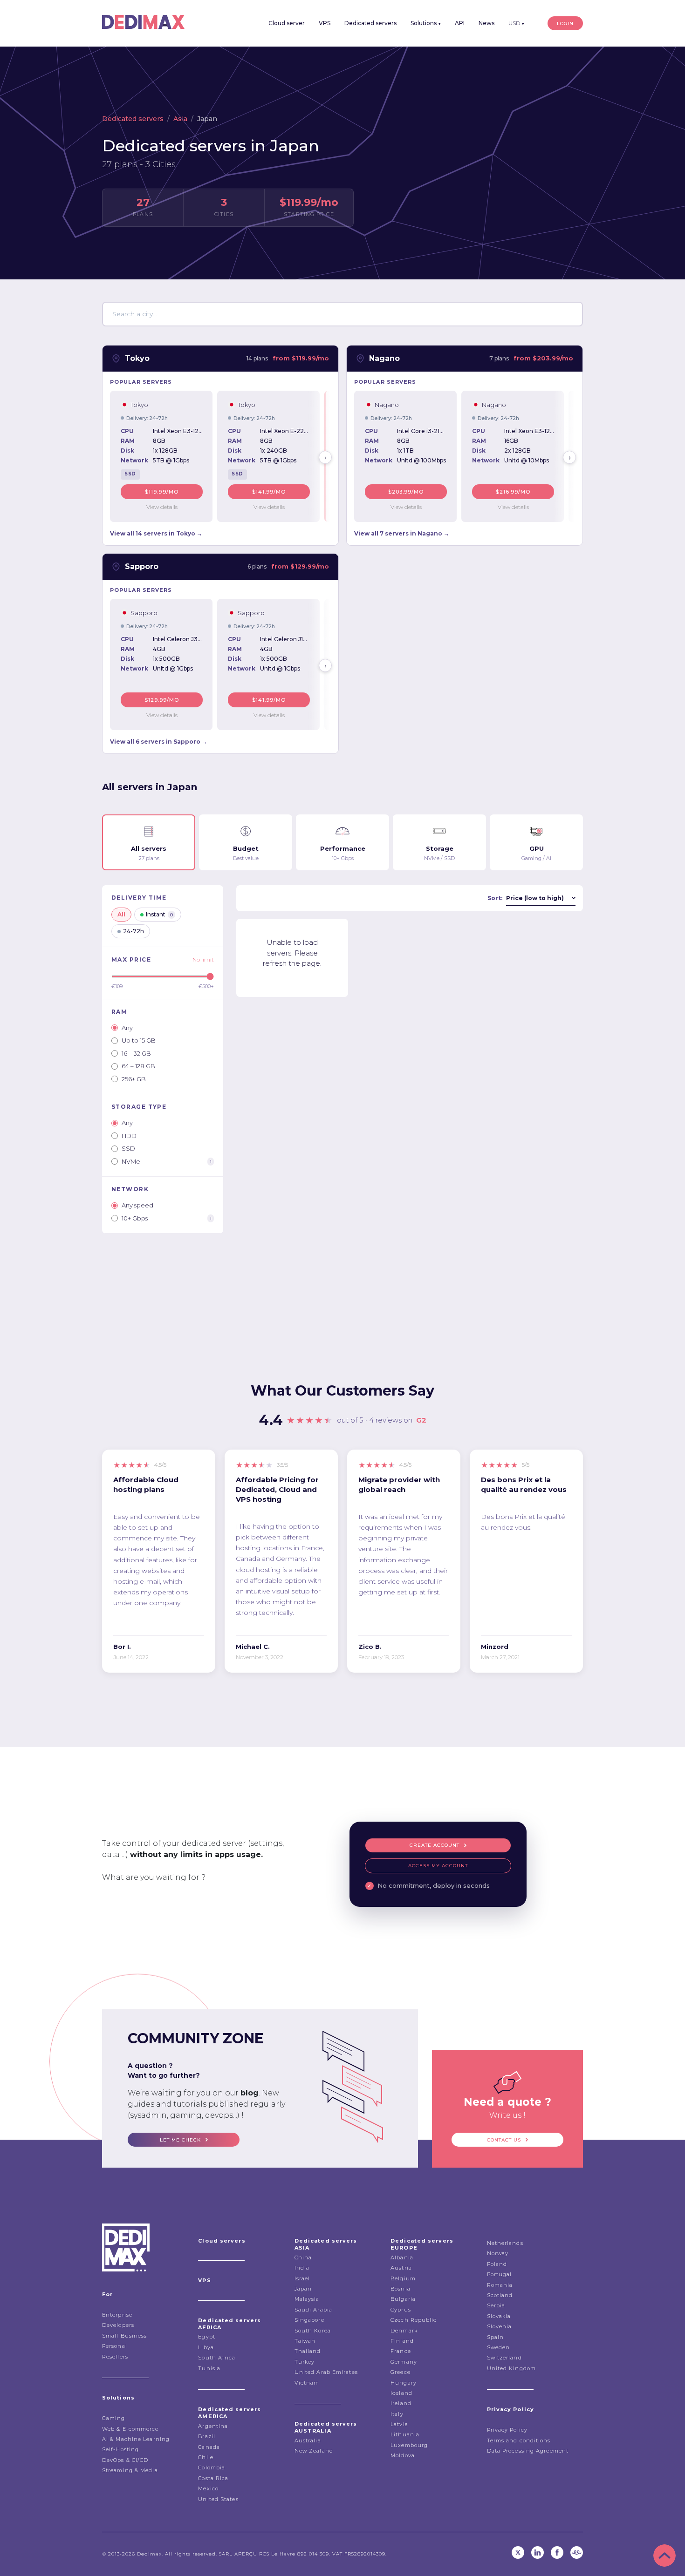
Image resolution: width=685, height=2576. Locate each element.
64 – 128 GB (138, 1066)
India (302, 2268)
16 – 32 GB (136, 1053)
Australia (308, 2440)
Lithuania (405, 2434)
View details (162, 507)
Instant (159, 914)
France (401, 2351)
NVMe (167, 1161)
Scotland (500, 2295)
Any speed (137, 1205)
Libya (206, 2347)
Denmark (404, 2331)
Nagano (384, 358)
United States (218, 2499)
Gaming (114, 2418)
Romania (500, 2285)
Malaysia (307, 2299)
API (460, 23)
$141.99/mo (269, 492)
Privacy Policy (507, 2430)
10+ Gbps (167, 1218)
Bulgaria (403, 2299)
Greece (401, 2372)
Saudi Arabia (313, 2310)
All (121, 914)
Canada (209, 2447)
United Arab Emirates (326, 2372)
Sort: (495, 898)
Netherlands (505, 2243)
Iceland (401, 2393)
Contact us (504, 2140)
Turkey (305, 2362)
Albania (402, 2257)
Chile (206, 2457)
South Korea (313, 2331)
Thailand (308, 2351)
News (486, 23)
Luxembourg (409, 2445)
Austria (401, 2268)
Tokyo (137, 358)
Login (565, 24)
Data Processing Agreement (528, 2451)
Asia (180, 119)
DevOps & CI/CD (125, 2460)
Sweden (499, 2347)
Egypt (207, 2337)
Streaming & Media (130, 2470)
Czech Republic (414, 2320)
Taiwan (305, 2341)
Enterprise (117, 2315)
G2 (421, 1420)
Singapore (309, 2320)
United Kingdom (511, 2368)
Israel (302, 2278)
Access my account (438, 1866)
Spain (496, 2337)
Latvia (399, 2424)
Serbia (496, 2305)
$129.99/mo (162, 700)
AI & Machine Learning (136, 2439)
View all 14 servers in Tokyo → (156, 533)
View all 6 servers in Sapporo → (159, 742)
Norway (498, 2253)
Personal (115, 2346)
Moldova (403, 2455)
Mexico (208, 2488)
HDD (129, 1136)
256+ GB (134, 1079)
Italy (397, 2414)
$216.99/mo (513, 492)
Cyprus (401, 2310)
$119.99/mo (162, 492)
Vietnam (307, 2383)
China (303, 2257)
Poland (497, 2264)
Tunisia (209, 2368)
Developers (118, 2325)
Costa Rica (213, 2478)
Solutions (426, 23)
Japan (303, 2289)
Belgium (403, 2278)
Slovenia (500, 2326)
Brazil (207, 2436)
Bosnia (401, 2289)
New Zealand (314, 2451)
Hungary (404, 2383)
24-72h (134, 931)
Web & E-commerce (130, 2429)
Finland (402, 2341)
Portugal (500, 2274)
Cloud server (287, 23)
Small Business (124, 2336)
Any (127, 1028)
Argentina (213, 2426)
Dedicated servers (370, 23)
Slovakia (499, 2316)
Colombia (212, 2468)
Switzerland (504, 2358)
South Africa (217, 2358)
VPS (325, 23)
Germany (404, 2362)
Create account (435, 1845)
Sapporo (142, 566)
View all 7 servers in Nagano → (402, 533)
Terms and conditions (519, 2440)
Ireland (401, 2403)
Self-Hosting (120, 2449)
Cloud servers (222, 2241)
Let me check (180, 2140)
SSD (128, 1148)
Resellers (115, 2357)
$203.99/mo (406, 492)
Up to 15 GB (139, 1040)
